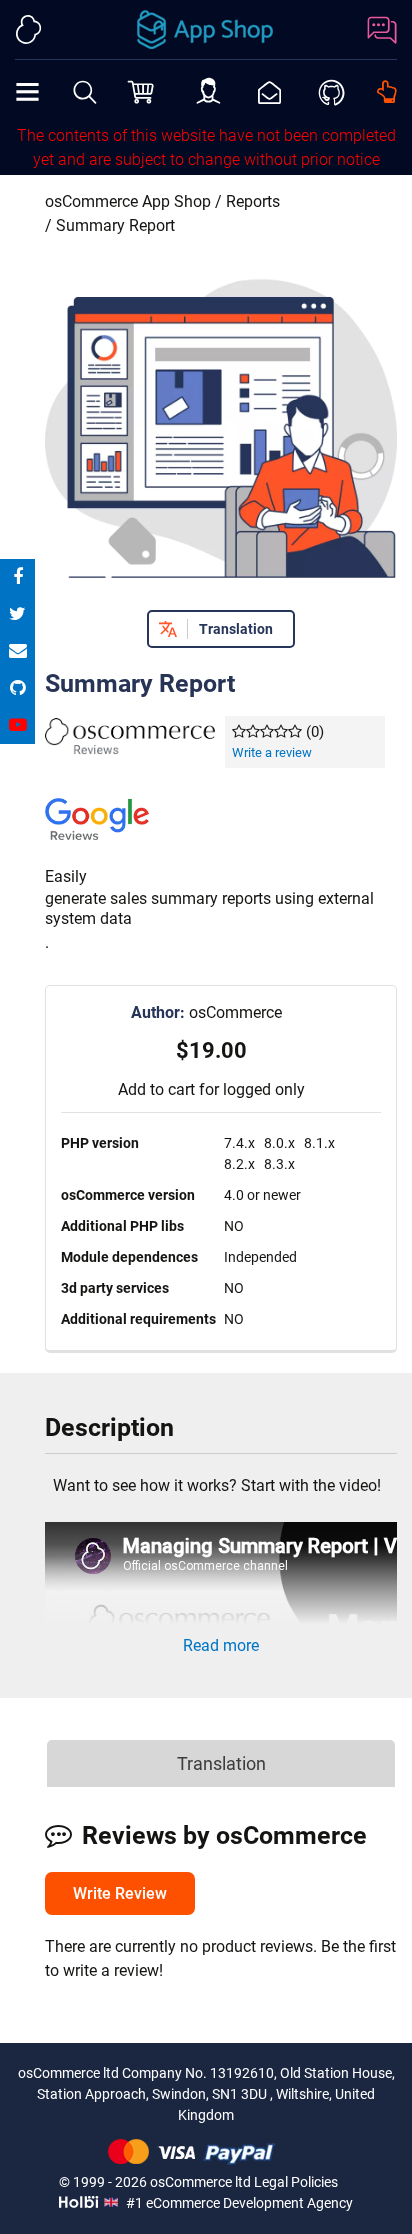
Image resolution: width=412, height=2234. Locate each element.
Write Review (120, 1893)
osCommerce (206, 1012)
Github (331, 90)
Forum (377, 30)
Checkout (143, 91)
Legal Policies (296, 2182)
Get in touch (387, 91)
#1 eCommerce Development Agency (238, 2203)
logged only (264, 1089)
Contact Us (269, 92)
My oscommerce (208, 92)
